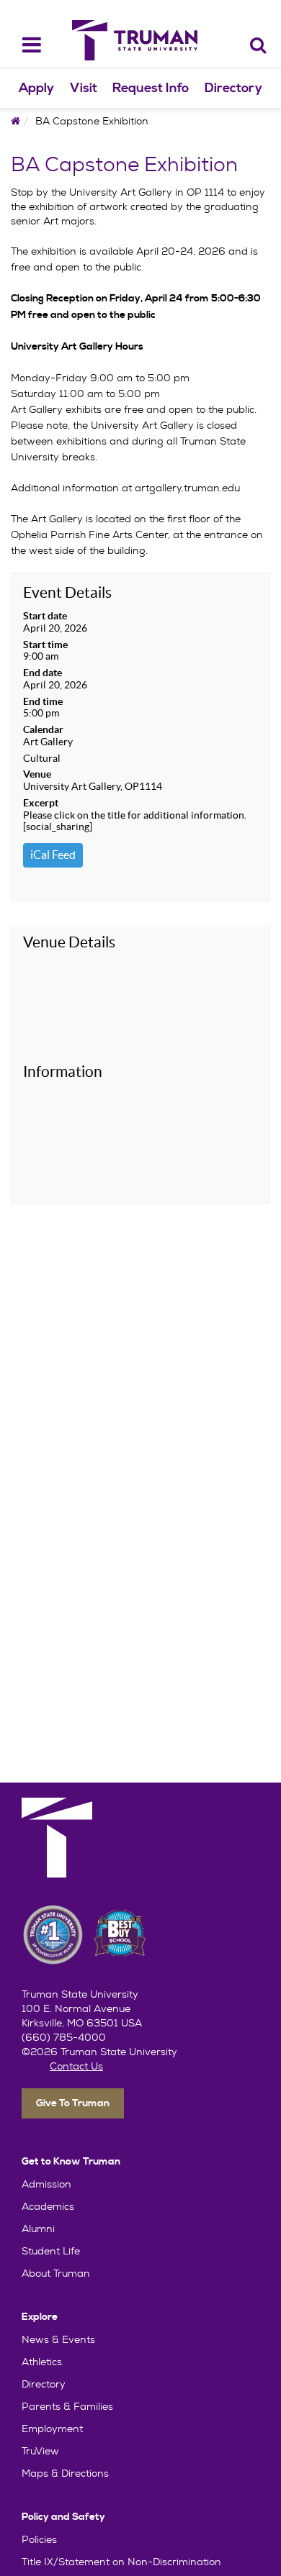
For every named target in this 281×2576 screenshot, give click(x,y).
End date (43, 673)
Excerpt (41, 803)
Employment (52, 2429)
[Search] (258, 45)
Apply (36, 88)
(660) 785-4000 (64, 2037)
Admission (46, 2184)
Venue (37, 774)
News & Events (58, 2339)
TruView (40, 2451)
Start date (45, 616)
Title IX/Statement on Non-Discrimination (121, 2562)
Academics (48, 2206)
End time (43, 701)
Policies (39, 2539)
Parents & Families (67, 2406)
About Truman (56, 2273)
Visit (84, 88)
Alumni (38, 2229)
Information (63, 1071)
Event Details (67, 592)
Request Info (151, 88)
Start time (45, 645)
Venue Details (69, 942)
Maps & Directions (65, 2473)
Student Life (51, 2251)
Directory (233, 88)
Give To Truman (73, 2103)
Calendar (43, 729)
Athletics (42, 2362)
